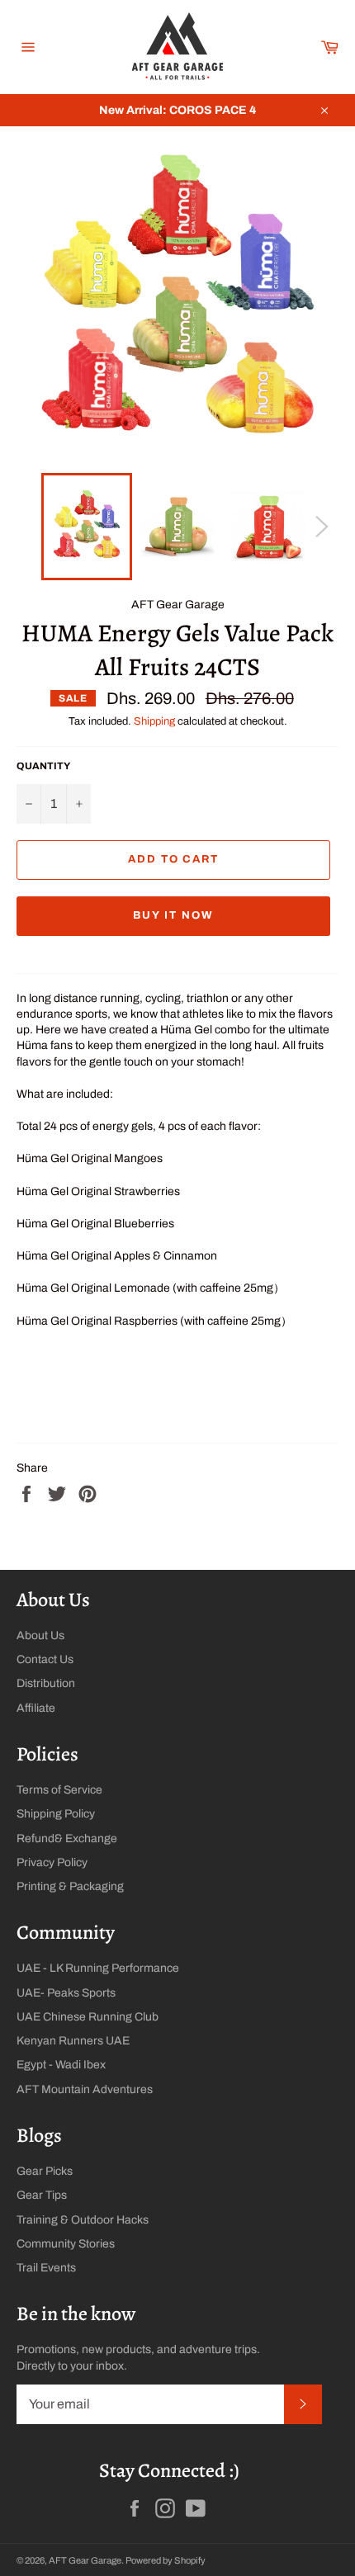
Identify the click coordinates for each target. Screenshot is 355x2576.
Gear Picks (45, 2171)
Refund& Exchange (67, 1839)
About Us (40, 1635)
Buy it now (173, 915)
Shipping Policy (56, 1814)
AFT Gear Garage (85, 2560)
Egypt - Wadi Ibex (61, 2065)
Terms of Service (59, 1790)
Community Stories (66, 2244)
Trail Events (46, 2268)
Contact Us (45, 1659)
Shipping (154, 721)
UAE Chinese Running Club (88, 2017)
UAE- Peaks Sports (66, 1993)
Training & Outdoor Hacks (83, 2220)
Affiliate (36, 1708)
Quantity (43, 766)
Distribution (46, 1683)
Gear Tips (42, 2195)
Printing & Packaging (70, 1886)
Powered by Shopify (166, 2560)
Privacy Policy (52, 1862)
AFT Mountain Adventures (85, 2089)
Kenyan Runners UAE (73, 2041)
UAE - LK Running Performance (98, 1968)
